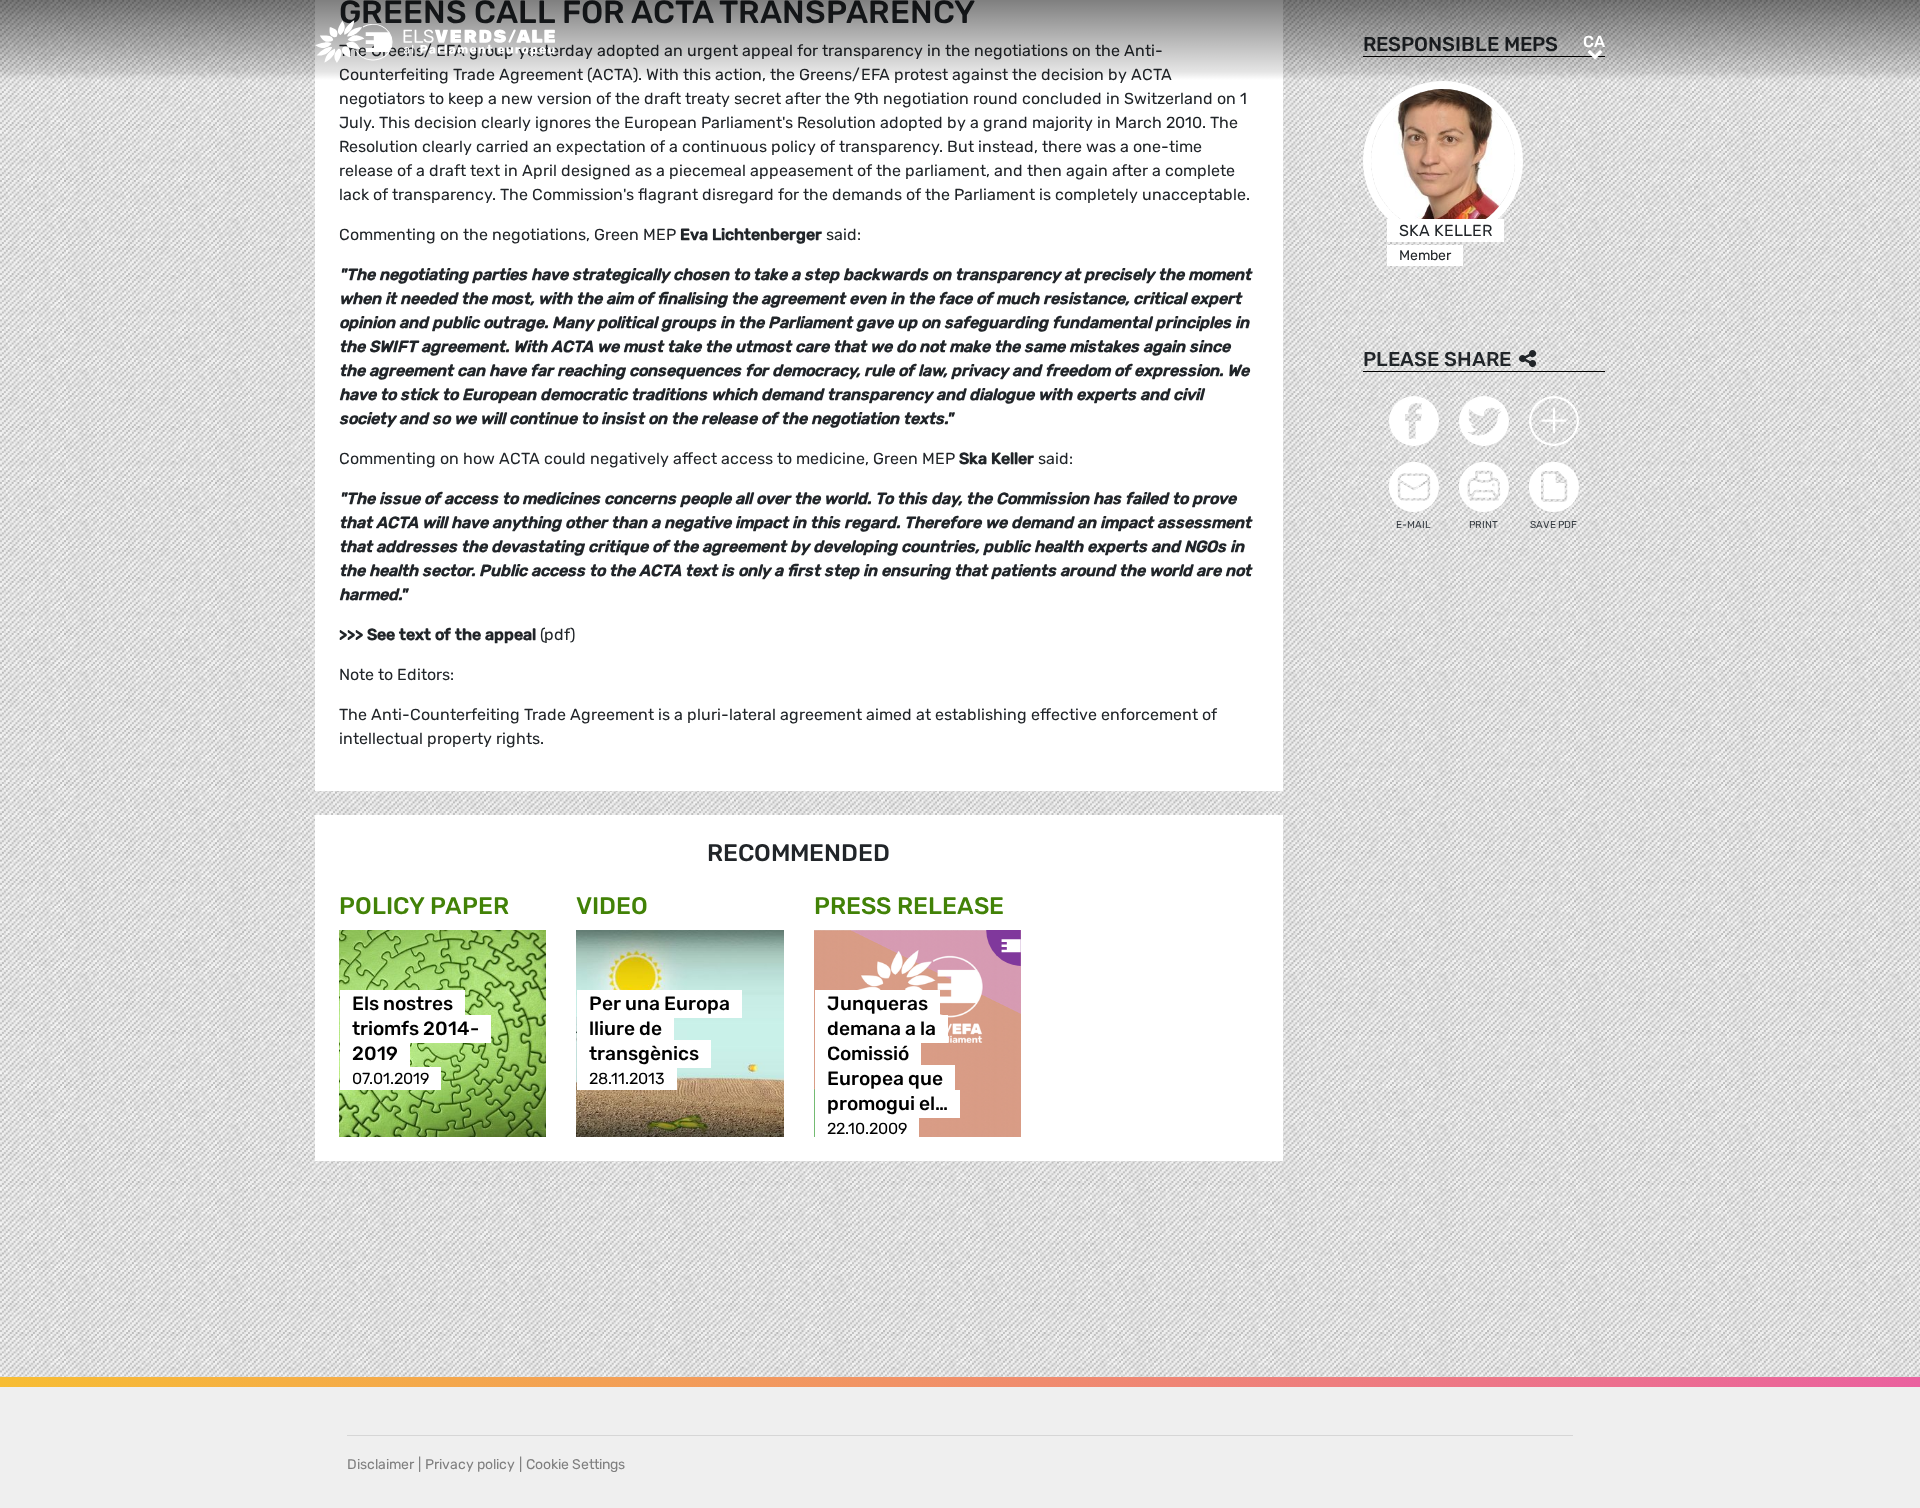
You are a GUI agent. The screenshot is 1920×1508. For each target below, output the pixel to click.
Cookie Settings (575, 1464)
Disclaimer (380, 1464)
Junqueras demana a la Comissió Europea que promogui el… (887, 1053)
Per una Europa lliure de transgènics (659, 1028)
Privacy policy (470, 1464)
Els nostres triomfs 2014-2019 (415, 1028)
